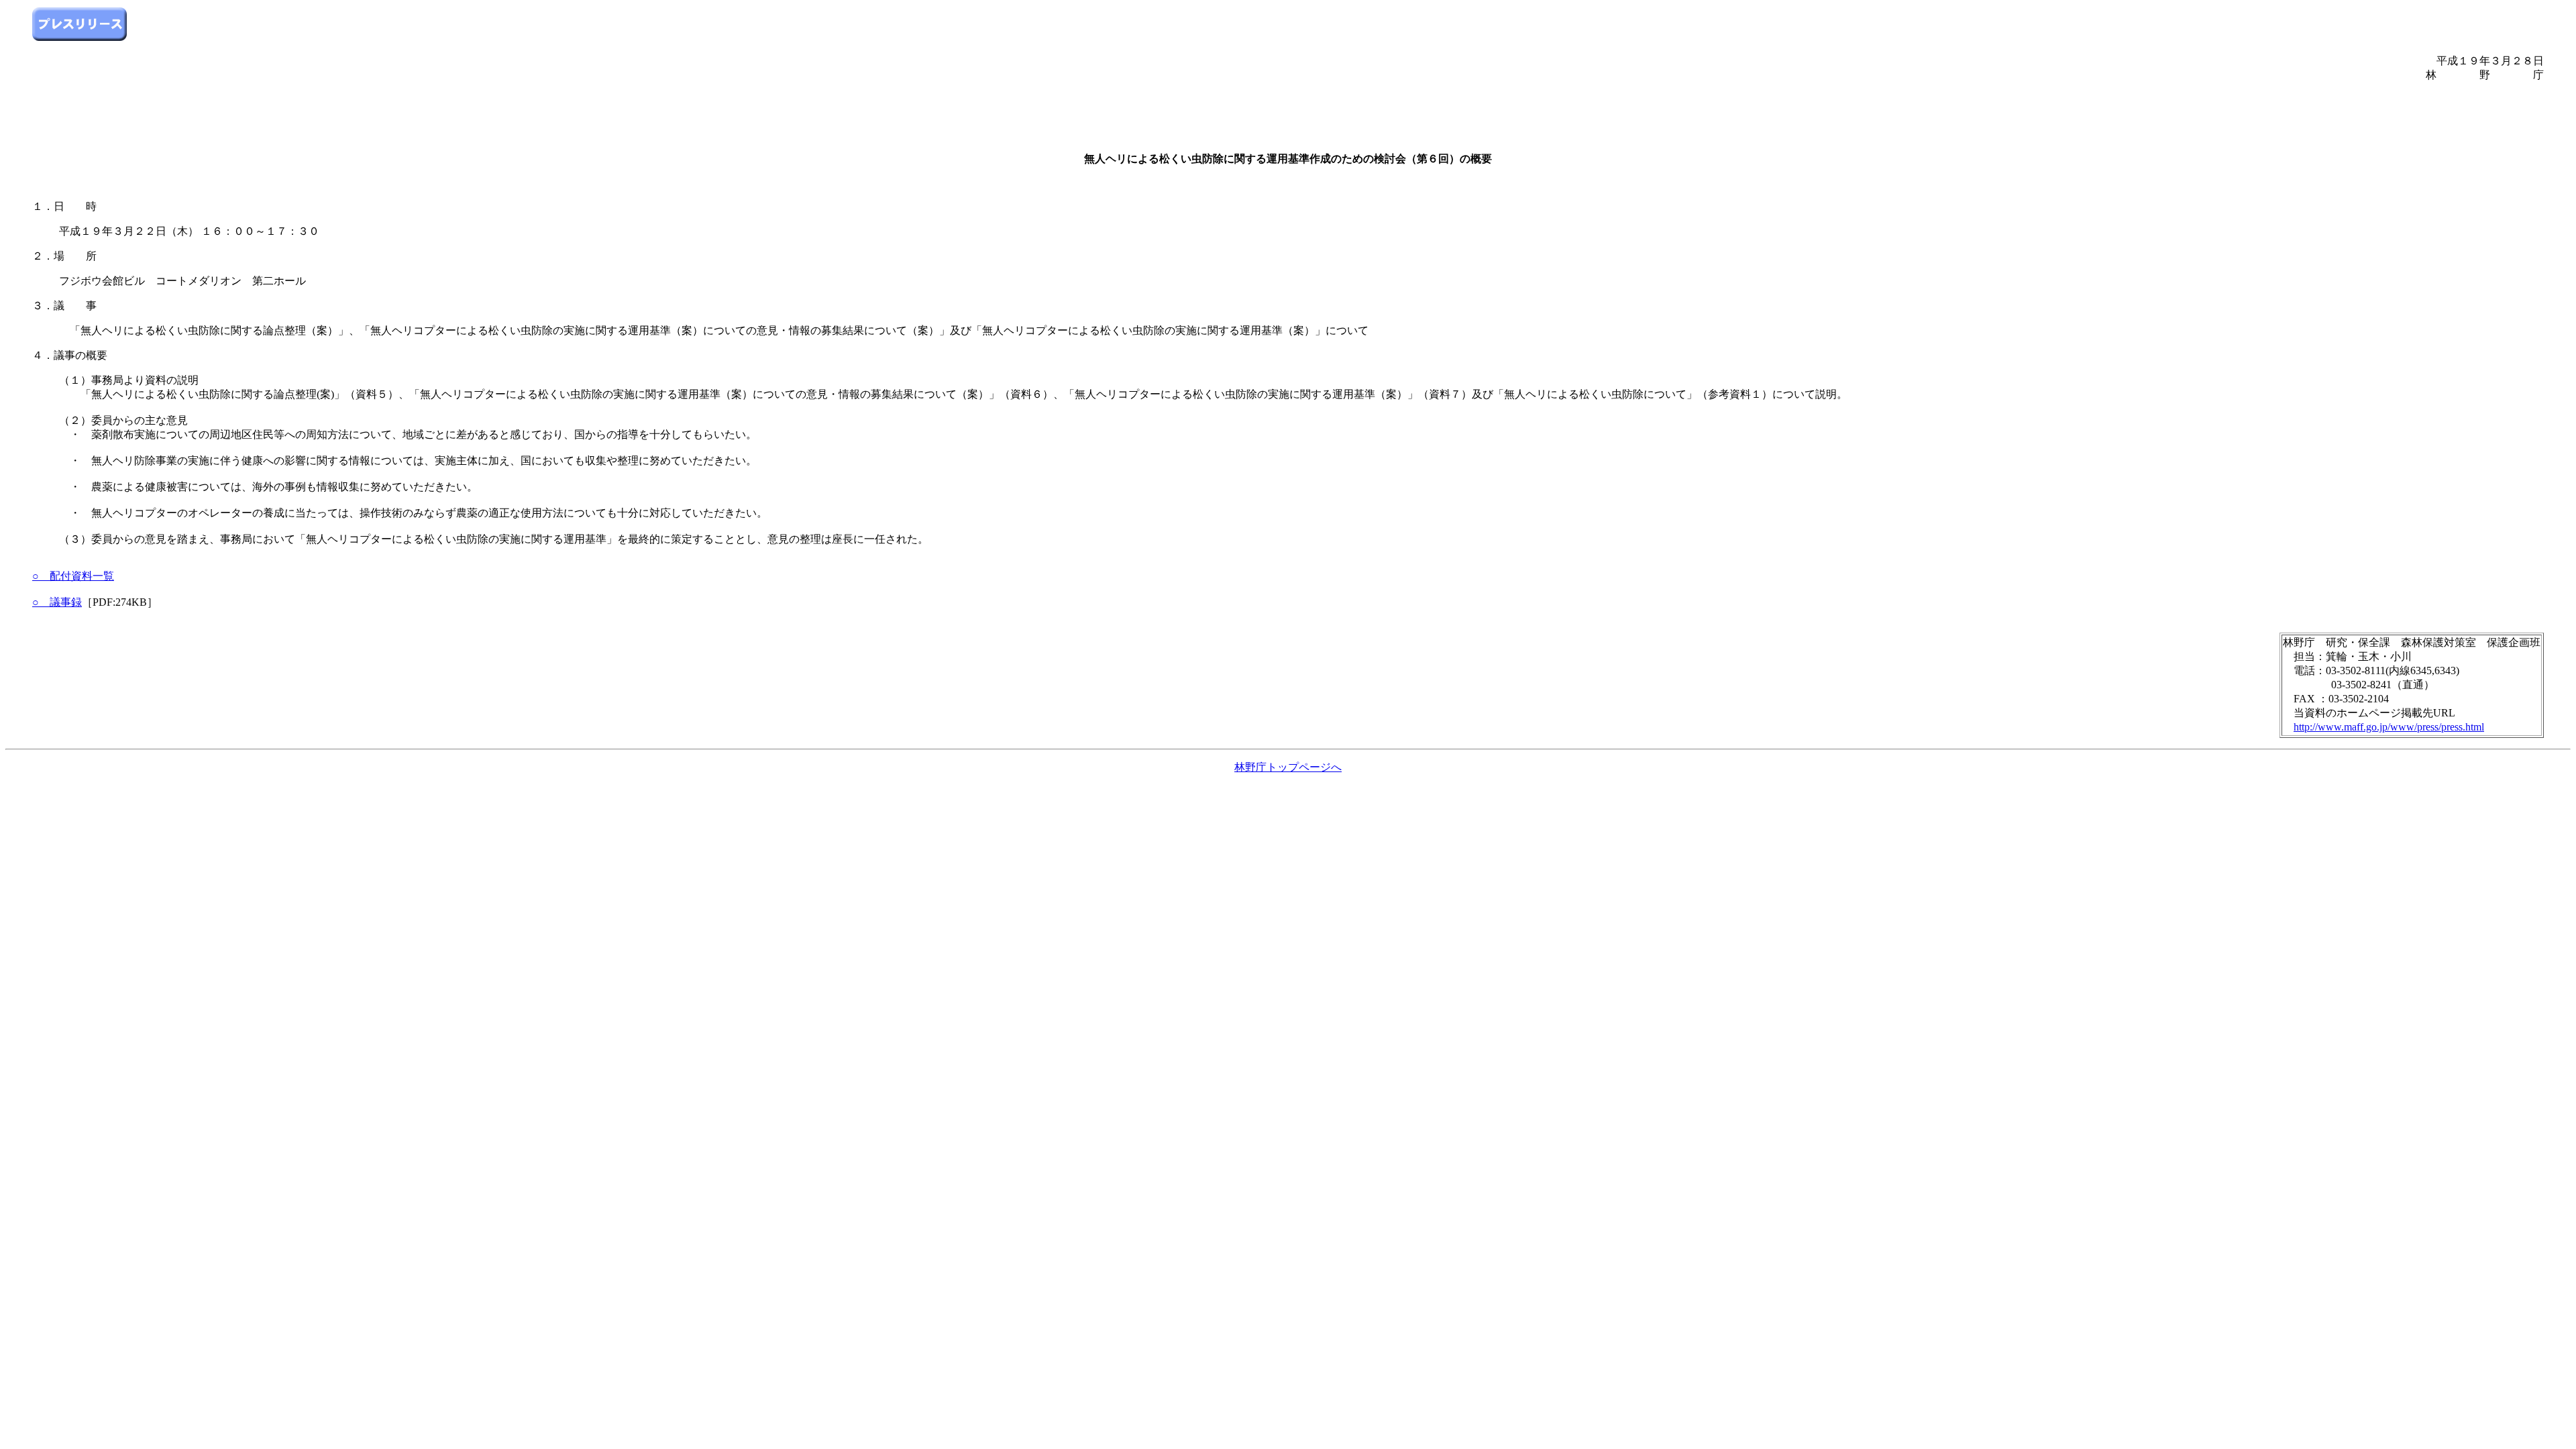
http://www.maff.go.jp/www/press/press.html (2389, 727)
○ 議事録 (57, 602)
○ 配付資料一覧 (73, 576)
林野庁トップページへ (1288, 767)
